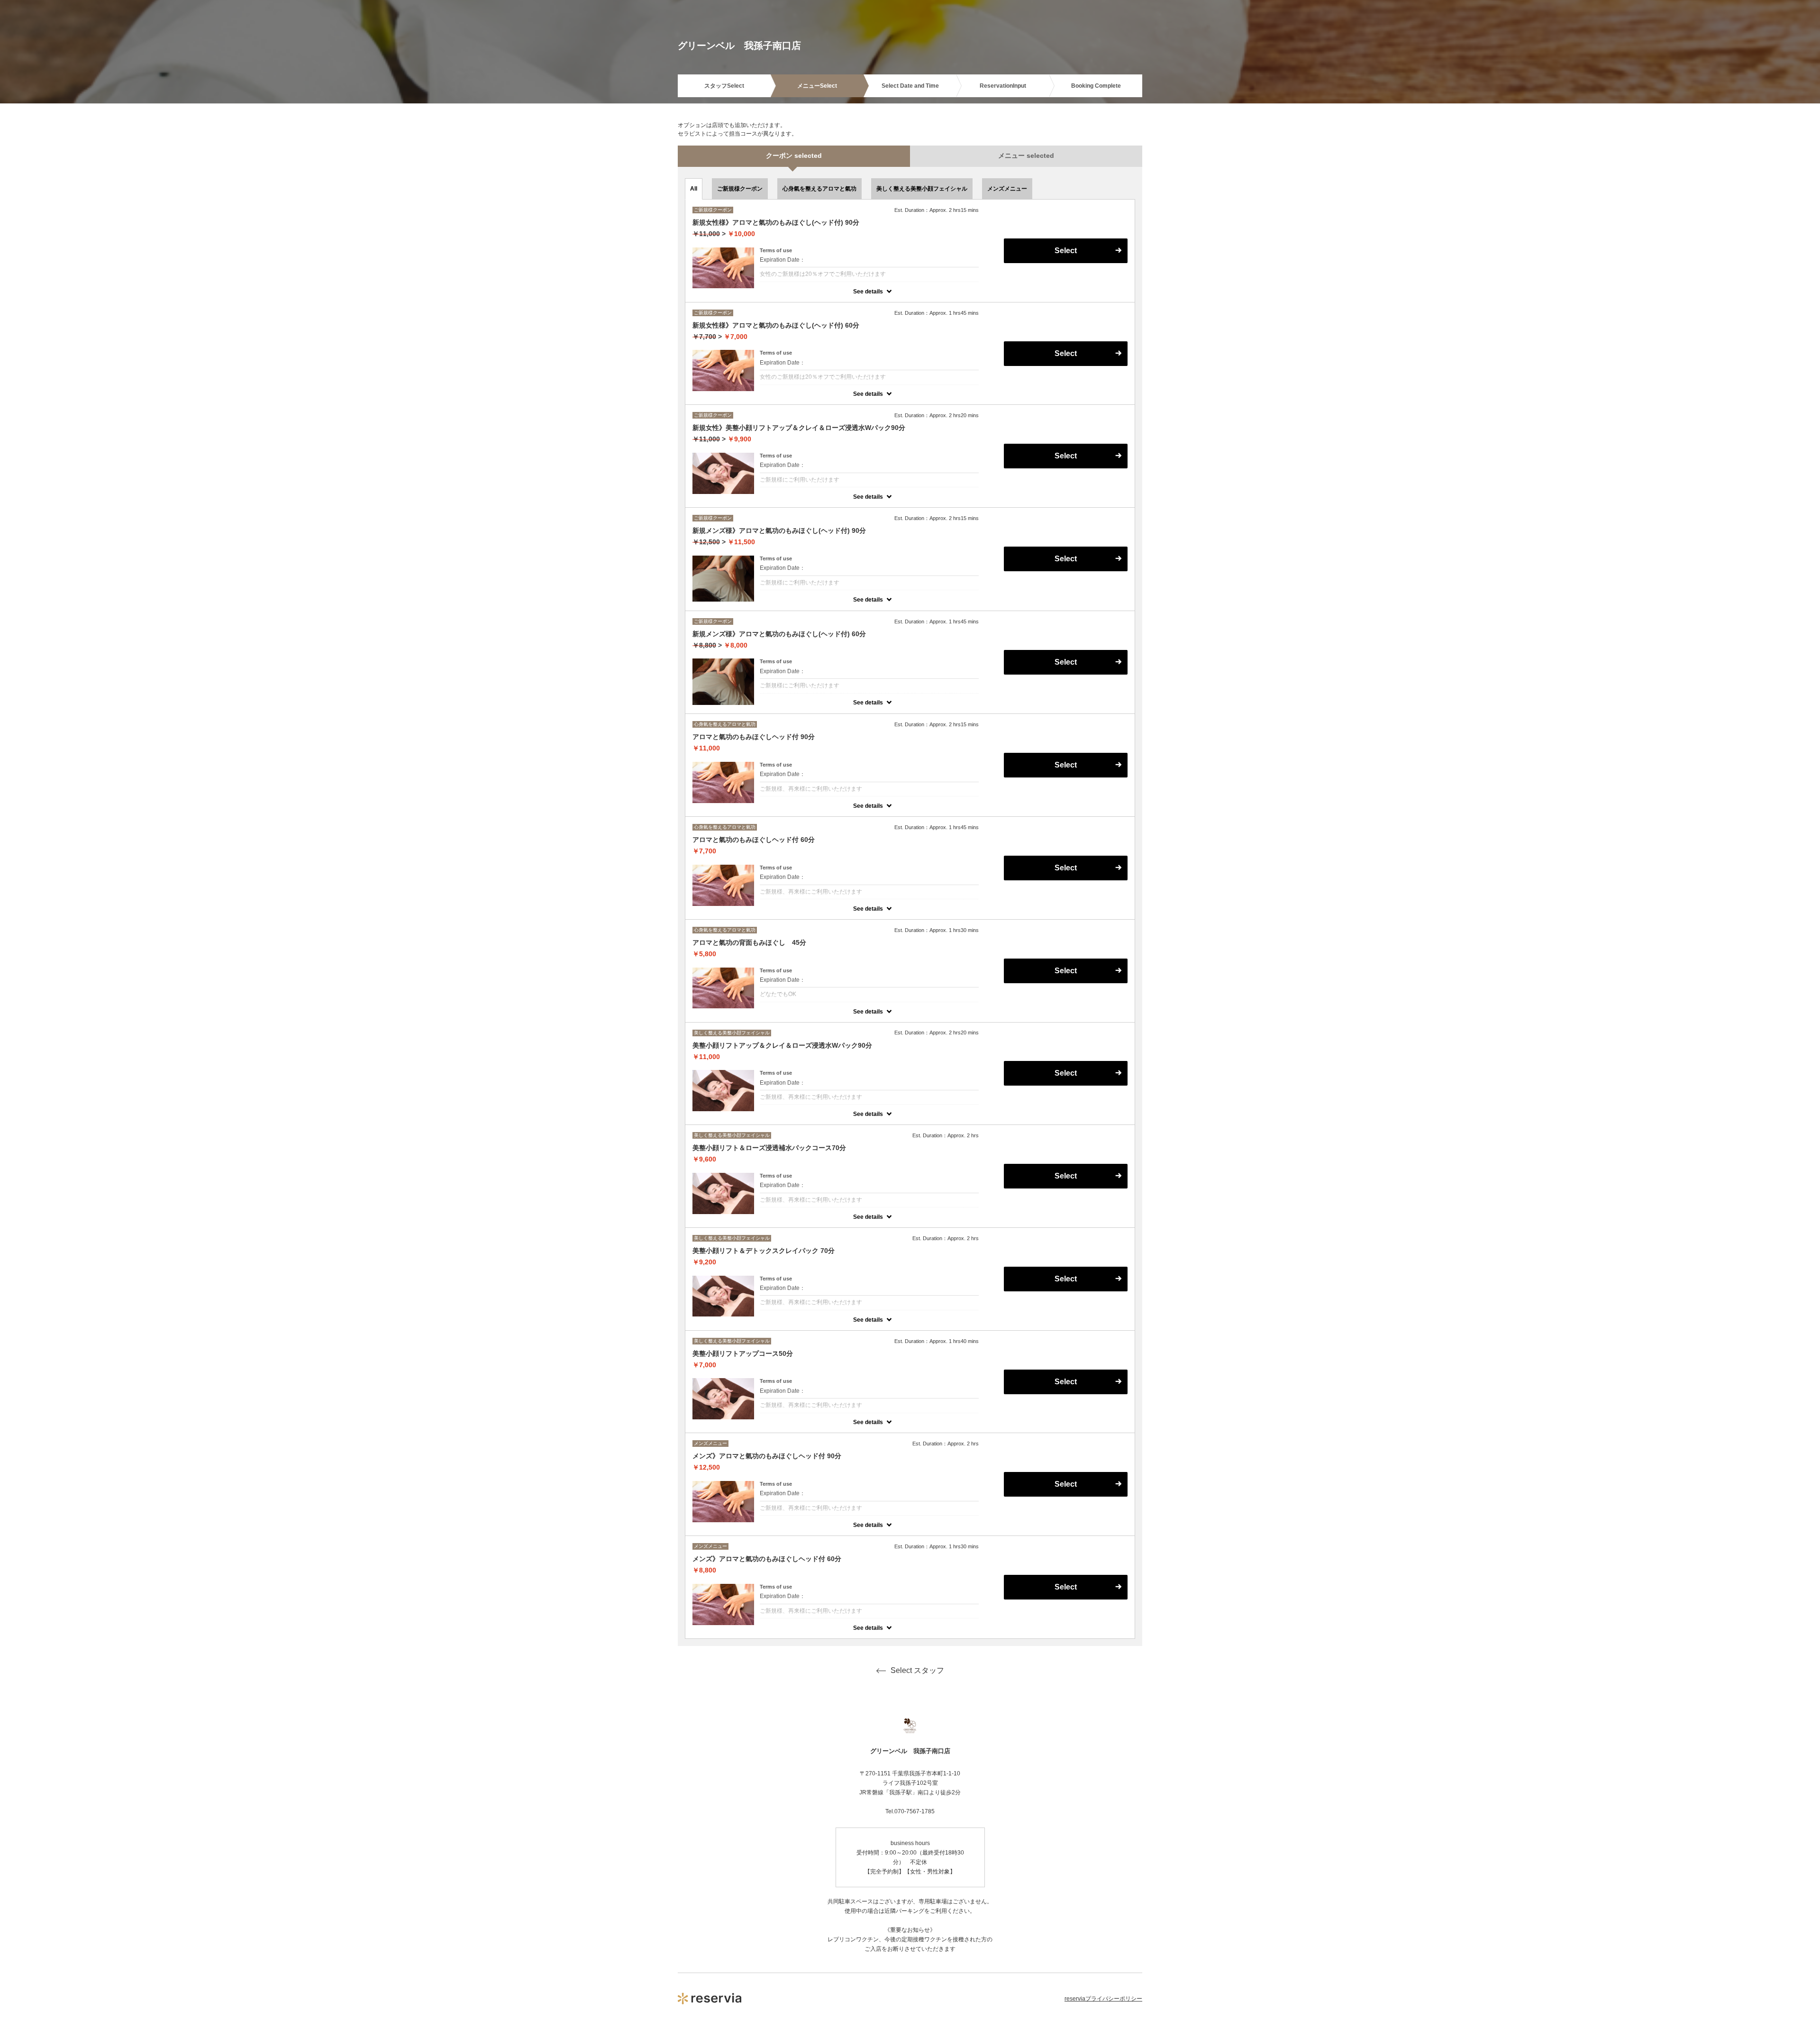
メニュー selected (1026, 155)
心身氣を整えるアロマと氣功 (819, 189)
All (694, 189)
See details (868, 292)
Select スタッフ (917, 1670)
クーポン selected (794, 155)
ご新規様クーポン (740, 189)
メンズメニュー (1007, 189)
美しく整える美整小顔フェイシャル (922, 189)
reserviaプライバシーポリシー (1103, 1999)
